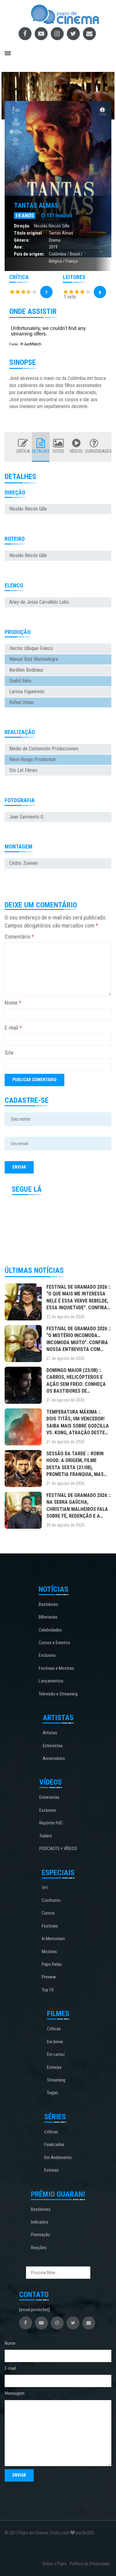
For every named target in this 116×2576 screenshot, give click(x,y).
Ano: (18, 247)
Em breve (55, 2042)
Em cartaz (56, 2054)
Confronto (51, 1900)
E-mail (13, 1028)
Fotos (58, 451)
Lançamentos (51, 1681)
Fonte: (15, 344)
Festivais (50, 1926)
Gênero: (22, 240)
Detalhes (41, 451)
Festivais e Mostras (56, 1668)
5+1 (45, 1888)
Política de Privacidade (90, 2564)
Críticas (54, 2029)
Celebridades (50, 1630)
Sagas (53, 2093)
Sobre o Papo (54, 2564)
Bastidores (48, 1604)
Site (9, 1053)
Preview (49, 1977)
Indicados (40, 2222)
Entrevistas (53, 1746)
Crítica (23, 451)
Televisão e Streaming (58, 1694)
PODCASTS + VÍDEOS (58, 1849)
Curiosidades (94, 451)
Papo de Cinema (33, 2533)
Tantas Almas (36, 205)
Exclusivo (47, 1655)
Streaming (56, 2080)
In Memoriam (53, 1939)
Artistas (50, 1733)
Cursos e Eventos (54, 1643)
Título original (28, 233)
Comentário (19, 937)
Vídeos (76, 451)
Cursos (48, 1913)
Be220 (88, 2533)
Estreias (54, 2067)
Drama (55, 240)
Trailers (46, 1836)
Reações (39, 2248)
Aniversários (54, 1758)
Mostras (49, 1952)
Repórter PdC (51, 1823)
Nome (13, 1003)
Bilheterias (48, 1617)
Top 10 (48, 1990)
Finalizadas (54, 2145)
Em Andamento (58, 2157)
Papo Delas (52, 1964)
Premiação (41, 2235)
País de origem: (29, 254)
